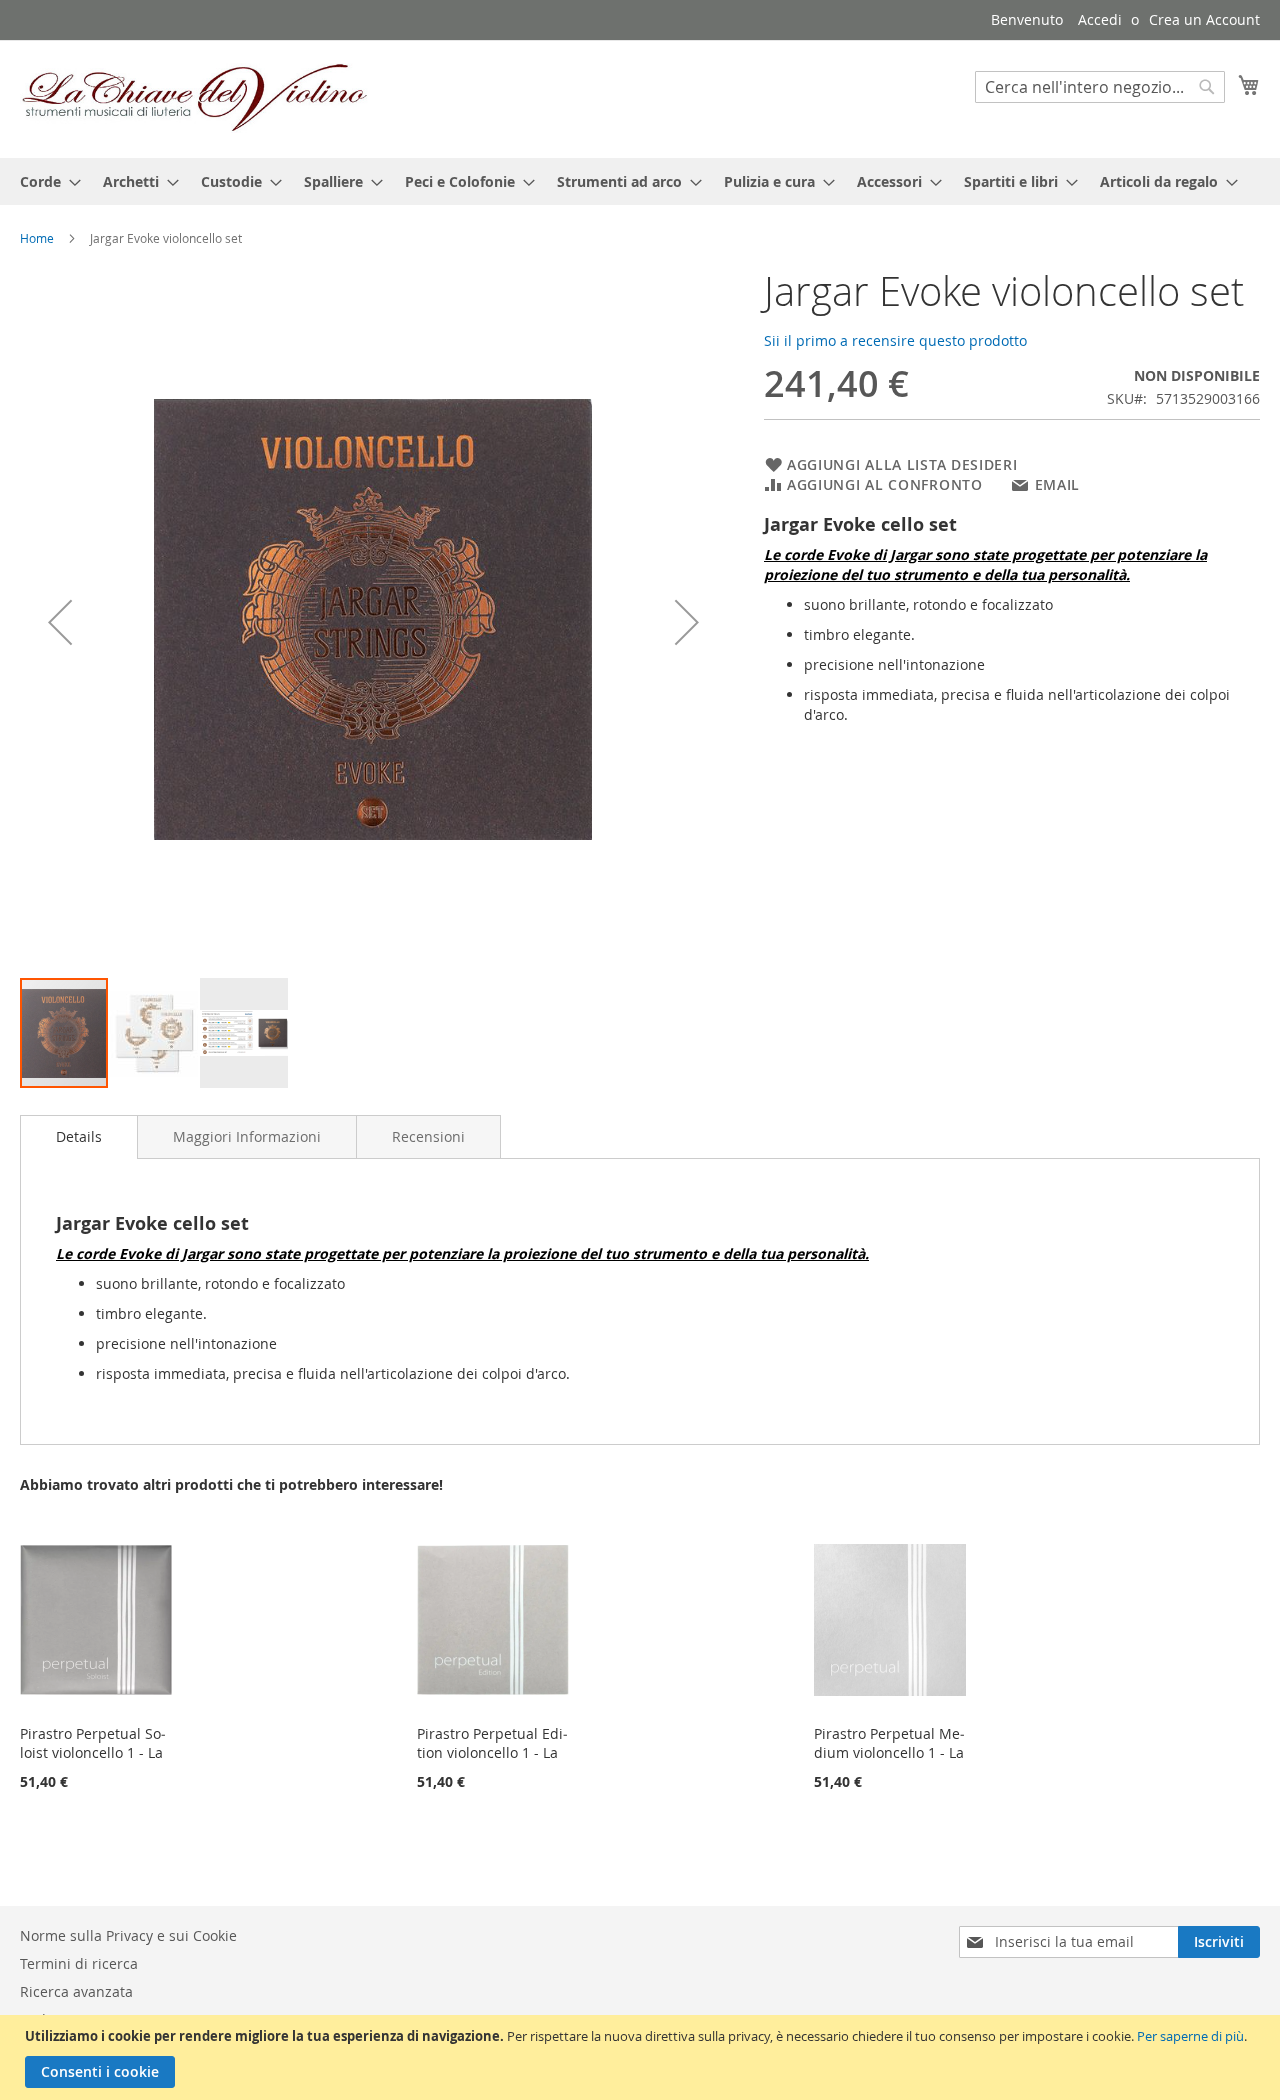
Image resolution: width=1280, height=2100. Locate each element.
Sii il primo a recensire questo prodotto (895, 340)
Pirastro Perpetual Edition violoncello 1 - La (492, 1743)
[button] (60, 622)
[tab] (79, 1137)
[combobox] (1100, 87)
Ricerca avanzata (76, 1991)
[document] (642, 2057)
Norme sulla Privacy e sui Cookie (128, 1935)
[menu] (640, 181)
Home (37, 238)
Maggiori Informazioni (247, 1136)
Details (79, 1136)
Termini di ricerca (79, 1963)
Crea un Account (1204, 19)
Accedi (1100, 19)
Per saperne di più (1190, 2036)
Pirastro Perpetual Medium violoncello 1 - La (889, 1743)
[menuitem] (44, 181)
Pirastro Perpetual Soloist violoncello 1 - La (93, 1743)
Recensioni (428, 1136)
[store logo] (195, 98)
